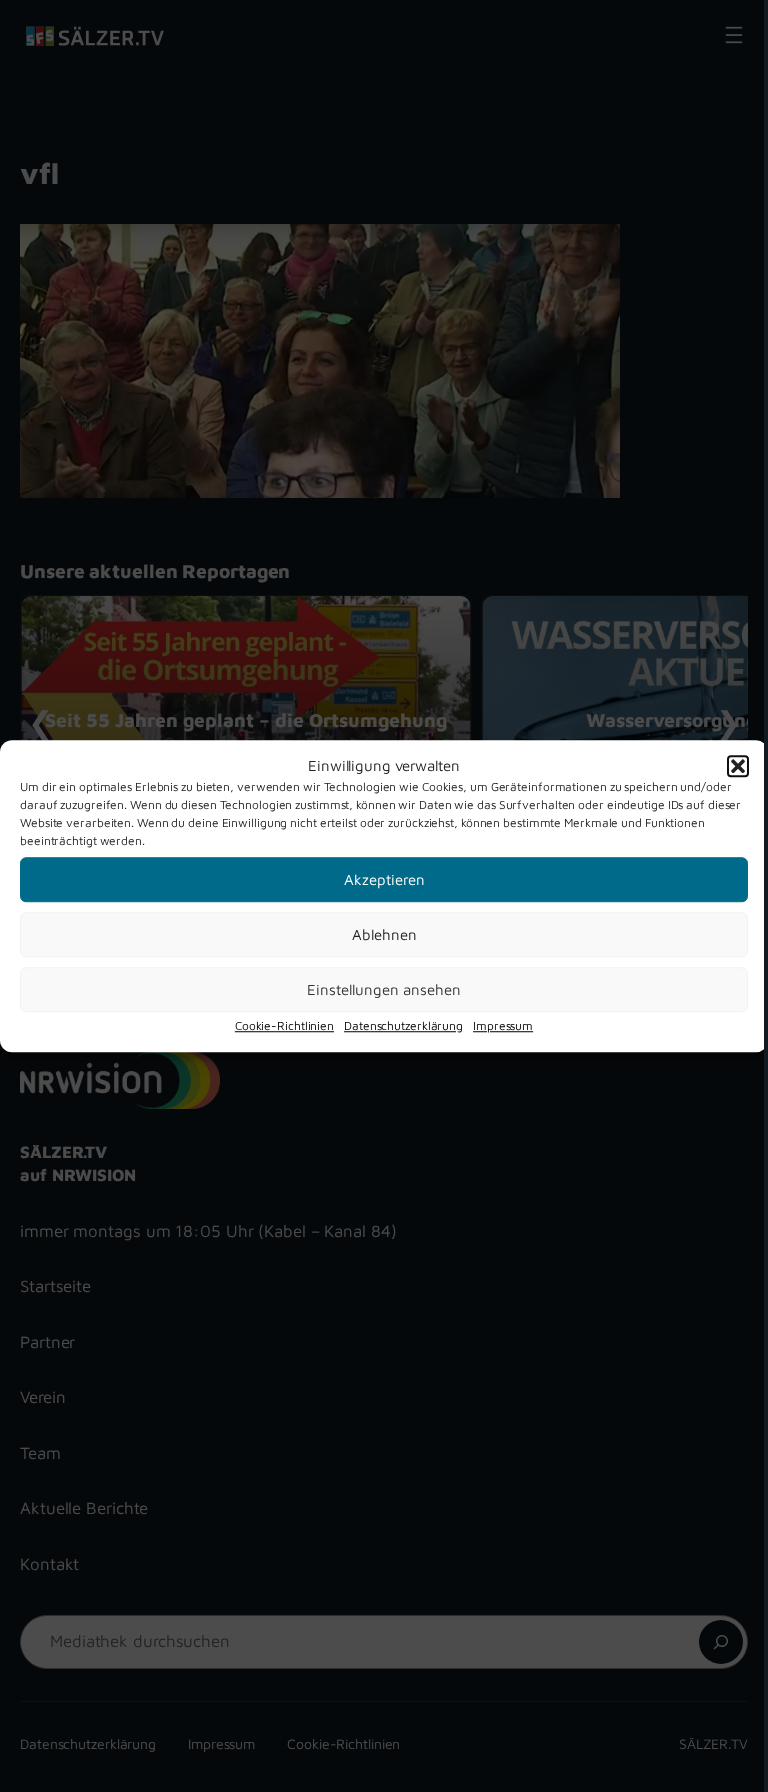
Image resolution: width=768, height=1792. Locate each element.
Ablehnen (384, 934)
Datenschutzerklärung (403, 1025)
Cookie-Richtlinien (284, 1025)
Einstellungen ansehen (384, 989)
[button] (738, 766)
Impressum (503, 1025)
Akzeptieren (384, 879)
